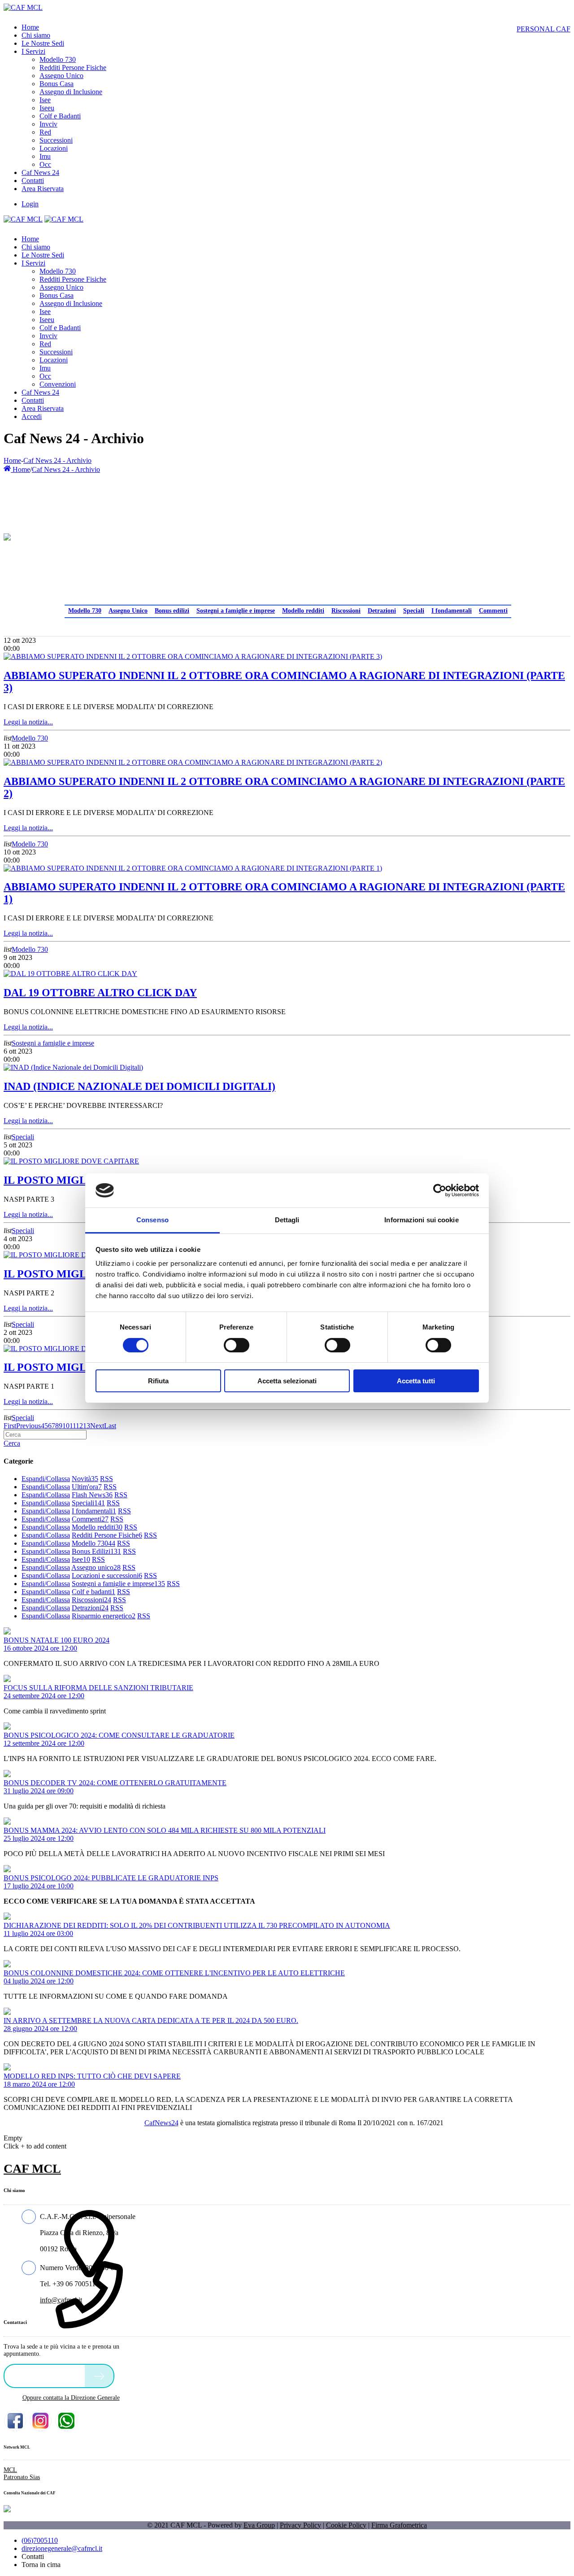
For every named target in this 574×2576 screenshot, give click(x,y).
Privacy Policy (300, 2525)
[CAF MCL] (23, 7)
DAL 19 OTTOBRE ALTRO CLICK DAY (100, 993)
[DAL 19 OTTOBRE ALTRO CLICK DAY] (70, 974)
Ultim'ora (87, 1487)
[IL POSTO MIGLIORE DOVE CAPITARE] (71, 1161)
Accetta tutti (416, 1381)
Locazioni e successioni (107, 1576)
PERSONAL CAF (544, 29)
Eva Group (259, 2525)
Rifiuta (158, 1381)
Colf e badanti (93, 1592)
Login (30, 204)
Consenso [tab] (152, 1220)
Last (110, 1426)
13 (87, 1426)
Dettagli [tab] (287, 1220)
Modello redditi (303, 611)
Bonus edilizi (172, 611)
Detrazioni (382, 611)
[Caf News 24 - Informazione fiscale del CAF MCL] (7, 535)
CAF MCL (32, 2168)
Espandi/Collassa (46, 1479)
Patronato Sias (22, 2477)
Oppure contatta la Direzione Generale (71, 2398)
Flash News (92, 1495)
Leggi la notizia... (28, 722)
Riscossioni (346, 611)
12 (79, 1426)
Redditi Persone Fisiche (107, 1535)
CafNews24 (161, 2123)
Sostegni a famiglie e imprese (236, 611)
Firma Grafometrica (399, 2525)
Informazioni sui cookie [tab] (421, 1220)
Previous (28, 1426)
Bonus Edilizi (96, 1551)
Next (97, 1426)
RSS (107, 1479)
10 (66, 1426)
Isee (81, 1559)
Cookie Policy (346, 2525)
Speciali (414, 611)
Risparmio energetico (104, 1616)
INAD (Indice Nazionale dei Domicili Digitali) (139, 1086)
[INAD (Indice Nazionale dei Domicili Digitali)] (73, 1067)
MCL (10, 2470)
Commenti (493, 611)
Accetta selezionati (287, 1381)
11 (73, 1426)
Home (12, 460)
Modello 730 (85, 611)
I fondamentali (452, 611)
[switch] (237, 1345)
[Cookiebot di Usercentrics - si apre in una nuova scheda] (440, 1190)
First (10, 1426)
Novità (85, 1479)
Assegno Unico (128, 611)
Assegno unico (96, 1567)
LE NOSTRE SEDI (47, 2375)
